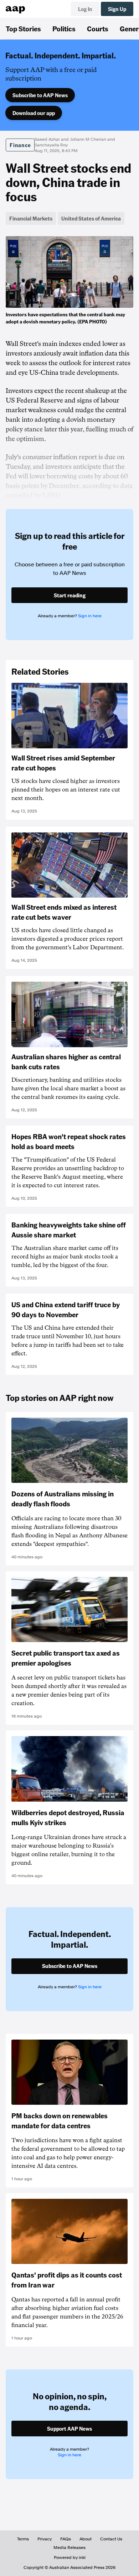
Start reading (70, 595)
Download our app (34, 113)
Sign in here (90, 616)
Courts (98, 28)
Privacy (45, 2539)
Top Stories (23, 28)
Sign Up (117, 9)
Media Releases (69, 2548)
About (86, 2539)
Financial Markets (31, 218)
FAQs (66, 2539)
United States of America (91, 218)
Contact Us (111, 2539)
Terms (23, 2539)
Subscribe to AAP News (40, 95)
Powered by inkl (70, 2557)
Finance (20, 145)
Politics (64, 28)
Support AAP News (69, 2429)
